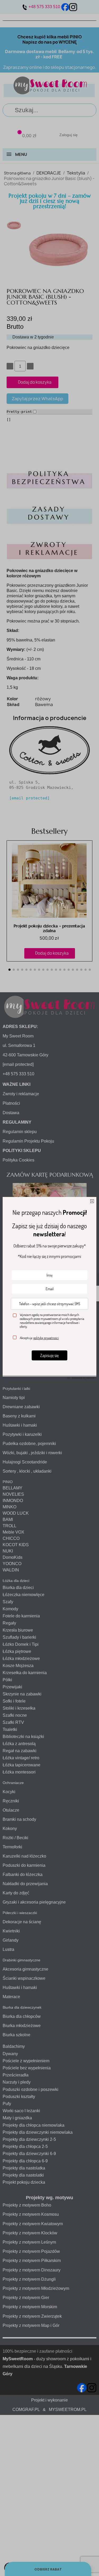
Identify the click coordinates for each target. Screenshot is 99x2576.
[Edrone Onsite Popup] (49, 1288)
